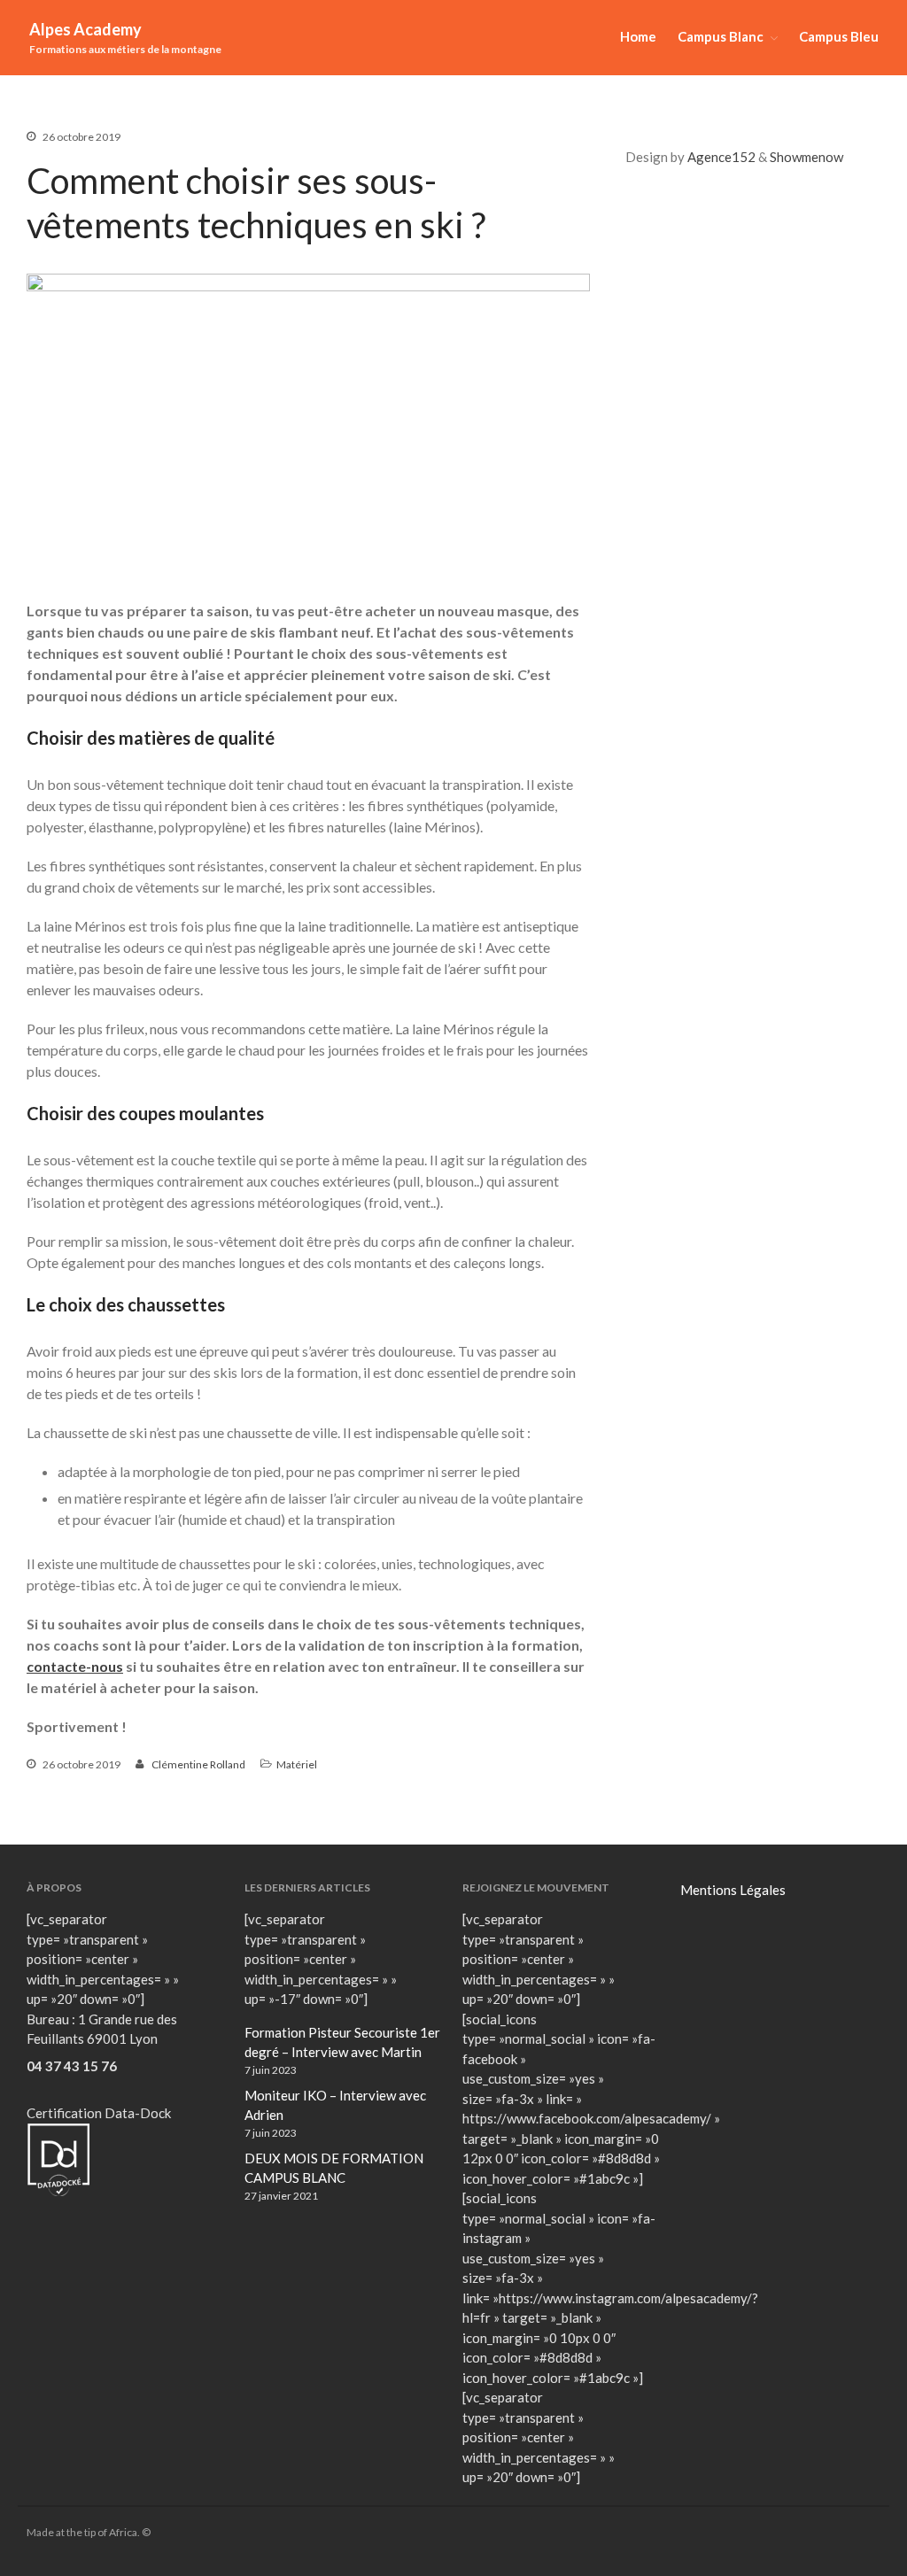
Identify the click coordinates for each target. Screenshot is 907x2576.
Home (638, 36)
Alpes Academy (85, 29)
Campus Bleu (839, 36)
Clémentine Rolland (198, 1764)
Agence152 (721, 157)
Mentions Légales (733, 1890)
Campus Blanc (721, 36)
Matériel (297, 1764)
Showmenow (806, 157)
